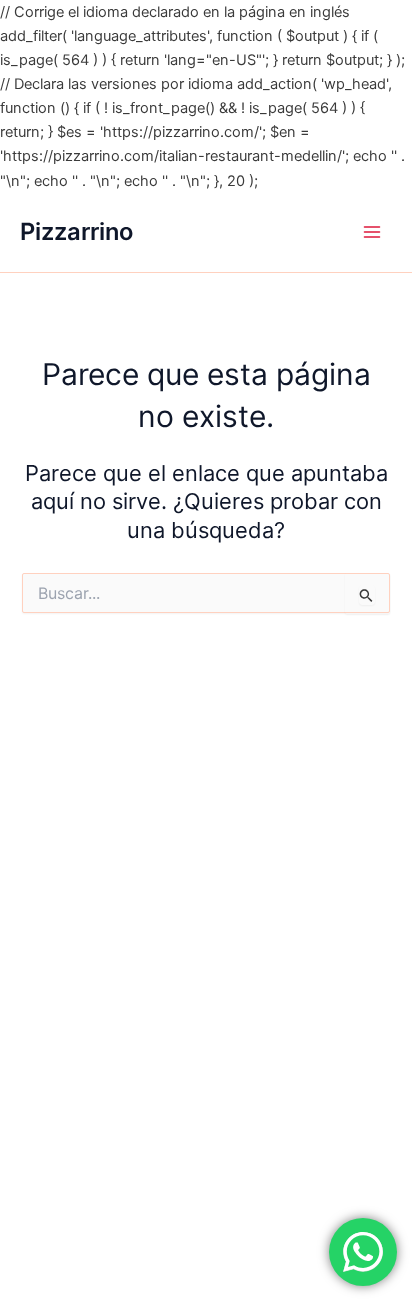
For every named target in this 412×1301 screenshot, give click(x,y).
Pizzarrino (76, 231)
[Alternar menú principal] (372, 232)
